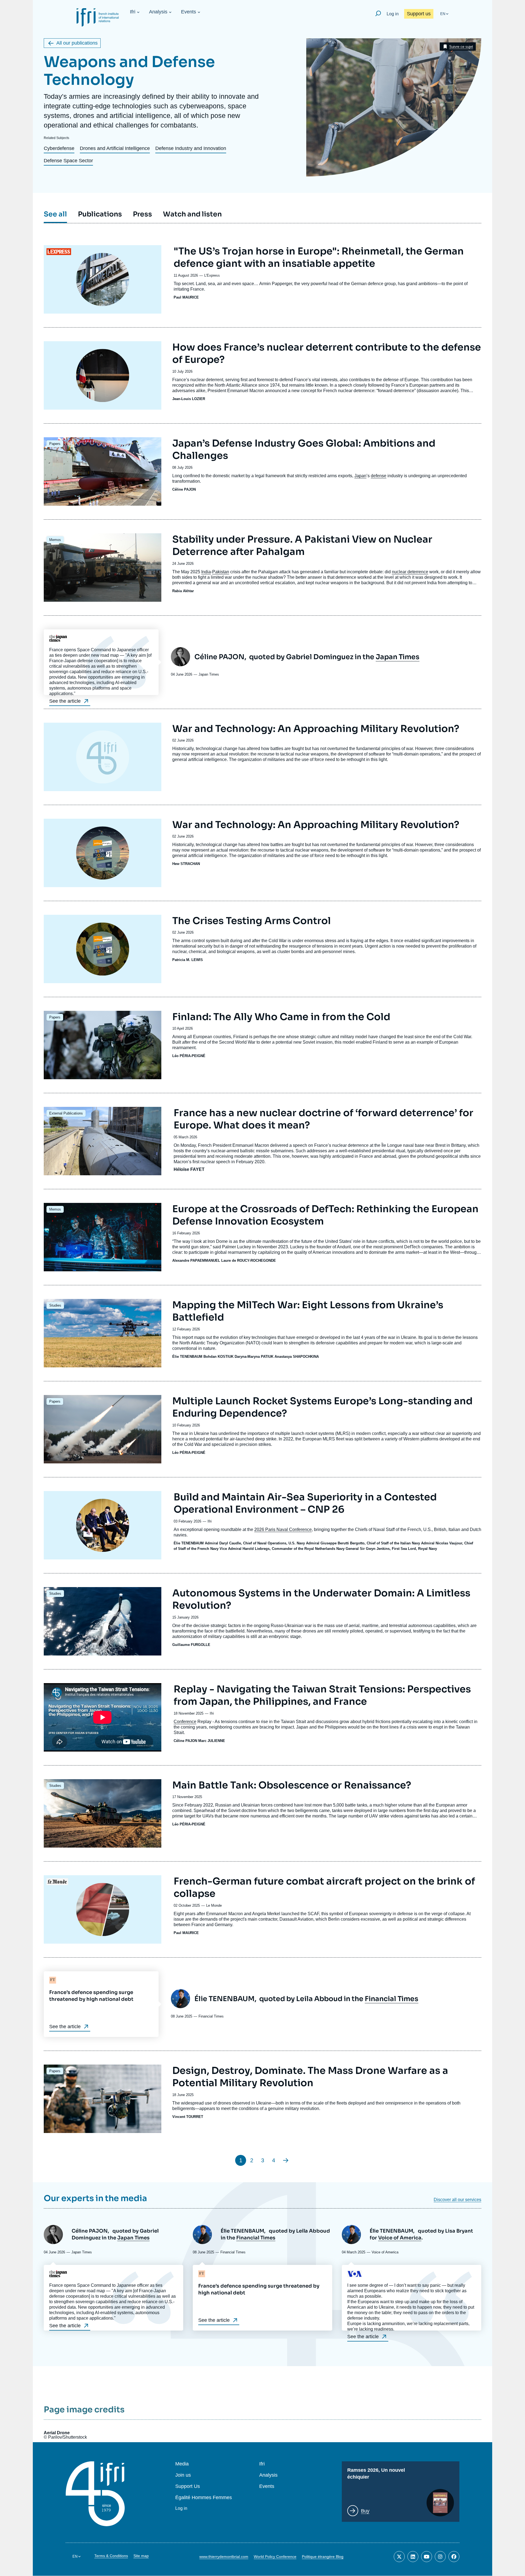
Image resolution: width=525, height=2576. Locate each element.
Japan (360, 476)
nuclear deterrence (410, 572)
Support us (419, 14)
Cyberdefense (59, 148)
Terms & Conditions (111, 2556)
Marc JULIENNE (212, 1741)
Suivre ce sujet (461, 47)
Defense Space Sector (68, 161)
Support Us (188, 2486)
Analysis (158, 12)
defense (379, 476)
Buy (365, 2511)
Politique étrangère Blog (323, 2557)
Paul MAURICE (186, 297)
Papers (55, 444)
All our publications (77, 43)
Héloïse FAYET (189, 1169)
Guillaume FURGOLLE (191, 1645)
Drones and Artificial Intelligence (115, 148)
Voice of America (400, 2238)
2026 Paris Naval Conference (283, 1529)
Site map (141, 2556)
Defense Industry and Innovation (191, 148)
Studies (55, 1305)
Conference (185, 1722)
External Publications (66, 1113)
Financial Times (392, 1999)
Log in (393, 14)
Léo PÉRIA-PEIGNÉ (189, 1056)
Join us (183, 2475)
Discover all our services (457, 2200)
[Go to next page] (286, 2160)
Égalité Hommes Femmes (204, 2498)
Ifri (133, 12)
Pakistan (221, 572)
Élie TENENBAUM (187, 1357)
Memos (55, 540)
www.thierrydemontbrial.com (224, 2557)
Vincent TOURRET (188, 2117)
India (206, 572)
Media (182, 2464)
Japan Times (398, 657)
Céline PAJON (184, 489)
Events (189, 12)
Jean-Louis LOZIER (189, 399)
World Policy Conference (275, 2557)
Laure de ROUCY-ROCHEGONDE (249, 1260)
